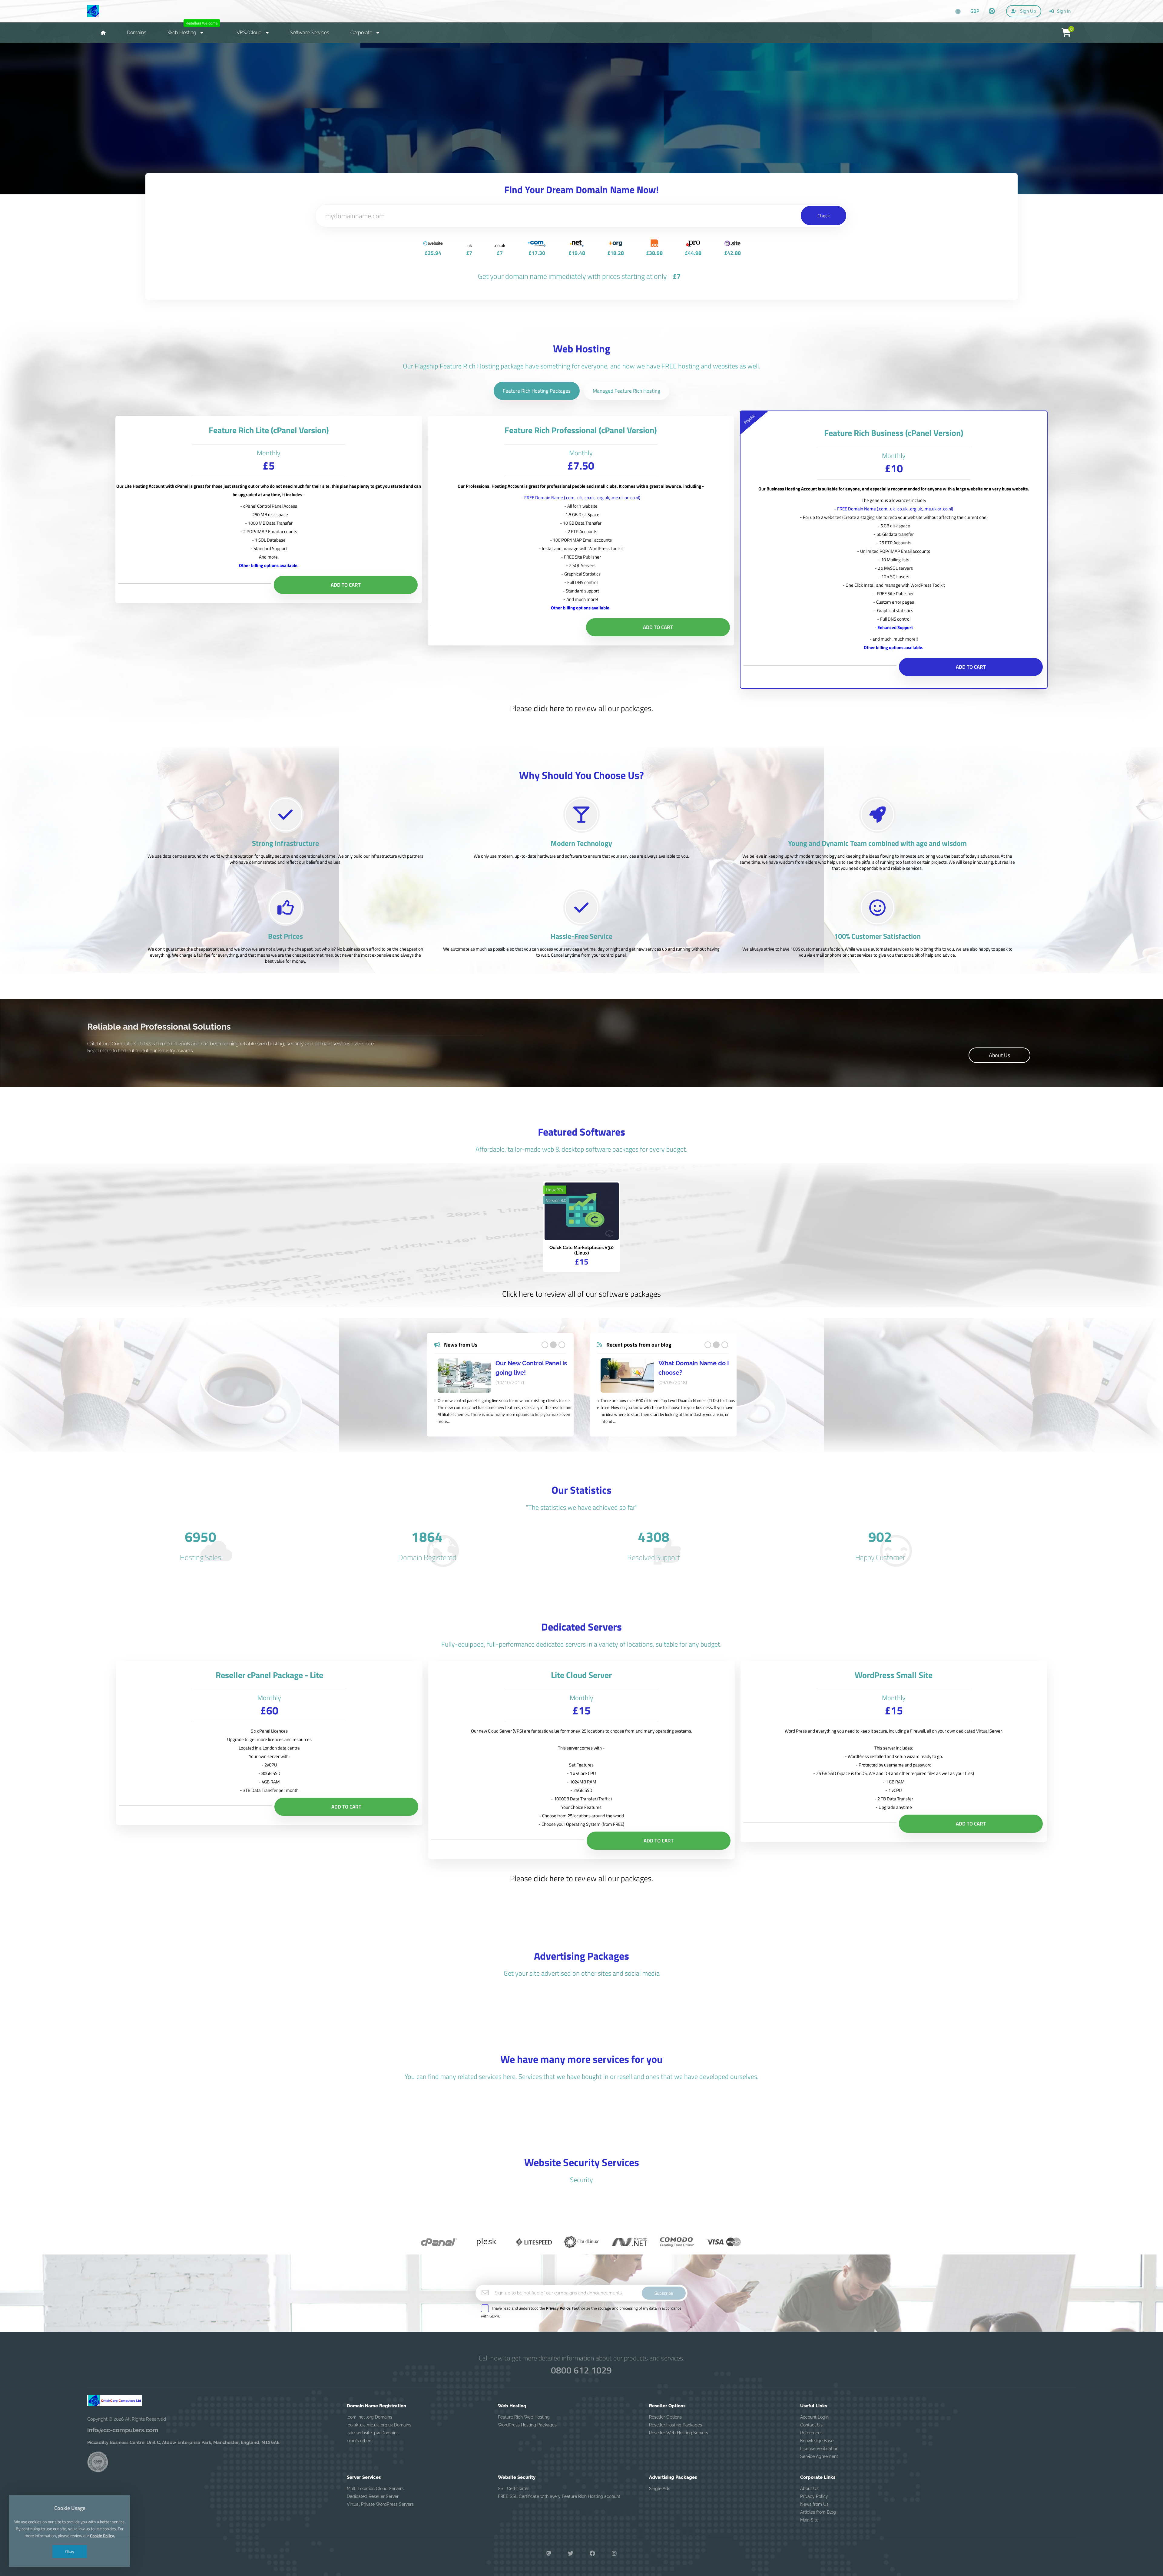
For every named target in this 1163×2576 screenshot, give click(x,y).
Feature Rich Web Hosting (524, 2417)
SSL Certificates (514, 2489)
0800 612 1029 (581, 2370)
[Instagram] (614, 2554)
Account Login (814, 2417)
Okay (70, 2551)
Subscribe (664, 2293)
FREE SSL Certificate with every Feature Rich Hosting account (559, 2497)
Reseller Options (665, 2417)
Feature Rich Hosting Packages (537, 391)
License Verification (819, 2449)
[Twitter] (571, 2554)
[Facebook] (592, 2554)
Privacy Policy (814, 2497)
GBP (975, 11)
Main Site (809, 2520)
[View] (572, 1212)
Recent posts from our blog (639, 1345)
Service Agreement (819, 2457)
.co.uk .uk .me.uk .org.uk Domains (379, 2425)
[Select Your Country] (958, 12)
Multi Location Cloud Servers (375, 2489)
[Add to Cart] (591, 1212)
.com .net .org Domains (369, 2417)
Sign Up (1027, 11)
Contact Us (811, 2425)
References (811, 2433)
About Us (999, 1055)
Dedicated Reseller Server (373, 2497)
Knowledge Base (817, 2441)
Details (581, 141)
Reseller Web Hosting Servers (679, 2433)
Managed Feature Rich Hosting (626, 391)
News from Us (461, 1345)
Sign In (1063, 11)
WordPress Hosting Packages (527, 2425)
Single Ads (660, 2489)
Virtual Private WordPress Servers (380, 2505)
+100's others (360, 2441)
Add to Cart (346, 585)
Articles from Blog (818, 2512)
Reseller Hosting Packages (676, 2425)
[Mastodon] (549, 2554)
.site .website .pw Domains (373, 2433)
